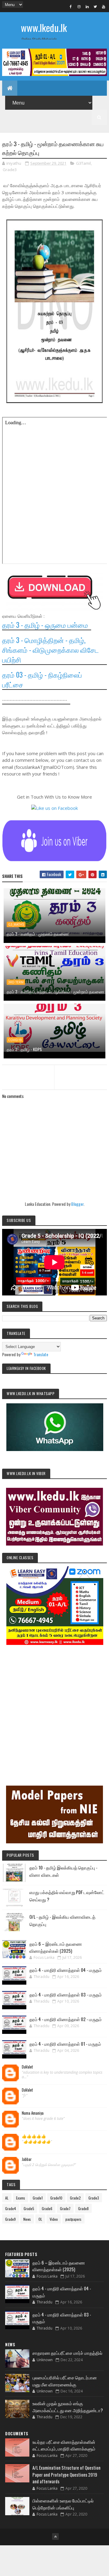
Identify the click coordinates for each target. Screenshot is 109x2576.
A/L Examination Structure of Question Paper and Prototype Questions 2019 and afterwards (66, 2474)
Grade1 (38, 2198)
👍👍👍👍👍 (34, 2136)
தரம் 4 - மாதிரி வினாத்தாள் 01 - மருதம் (65, 2044)
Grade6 (47, 2208)
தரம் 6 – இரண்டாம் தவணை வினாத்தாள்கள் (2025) (56, 1947)
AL (7, 2198)
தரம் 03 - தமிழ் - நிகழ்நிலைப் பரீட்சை (42, 679)
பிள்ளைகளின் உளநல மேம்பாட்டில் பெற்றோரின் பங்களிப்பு (63, 2504)
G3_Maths (16, 924)
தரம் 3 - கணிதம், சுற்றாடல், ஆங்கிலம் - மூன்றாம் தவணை (55, 991)
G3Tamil (83, 163)
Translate (41, 1354)
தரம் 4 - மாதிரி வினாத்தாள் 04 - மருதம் (66, 1970)
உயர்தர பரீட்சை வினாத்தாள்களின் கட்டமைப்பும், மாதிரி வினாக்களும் (64, 2445)
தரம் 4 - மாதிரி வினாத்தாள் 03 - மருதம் (66, 1994)
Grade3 (10, 170)
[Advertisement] (54, 1707)
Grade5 (29, 2208)
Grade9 (10, 2219)
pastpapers (73, 2219)
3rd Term (16, 982)
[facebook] (71, 6)
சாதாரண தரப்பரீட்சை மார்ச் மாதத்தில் (67, 2353)
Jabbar (27, 2159)
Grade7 (65, 2208)
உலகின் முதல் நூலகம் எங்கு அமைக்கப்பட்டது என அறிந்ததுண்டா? (68, 2407)
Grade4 (11, 2208)
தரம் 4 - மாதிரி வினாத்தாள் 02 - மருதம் (66, 2019)
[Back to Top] (55, 2536)
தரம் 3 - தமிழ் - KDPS (24, 1049)
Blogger (77, 1204)
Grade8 (83, 2208)
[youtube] (104, 6)
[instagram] (79, 6)
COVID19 (15, 1040)
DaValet (27, 2067)
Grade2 (75, 2198)
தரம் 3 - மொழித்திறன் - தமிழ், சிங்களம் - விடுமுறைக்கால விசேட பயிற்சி (51, 650)
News (27, 2219)
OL (40, 2219)
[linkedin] (87, 6)
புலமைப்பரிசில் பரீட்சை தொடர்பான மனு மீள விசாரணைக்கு (65, 2381)
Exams (21, 2198)
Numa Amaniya (33, 2113)
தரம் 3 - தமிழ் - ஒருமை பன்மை (45, 625)
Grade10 (56, 2198)
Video (54, 2219)
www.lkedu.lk (44, 28)
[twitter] (95, 6)
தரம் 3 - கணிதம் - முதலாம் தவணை (38, 934)
